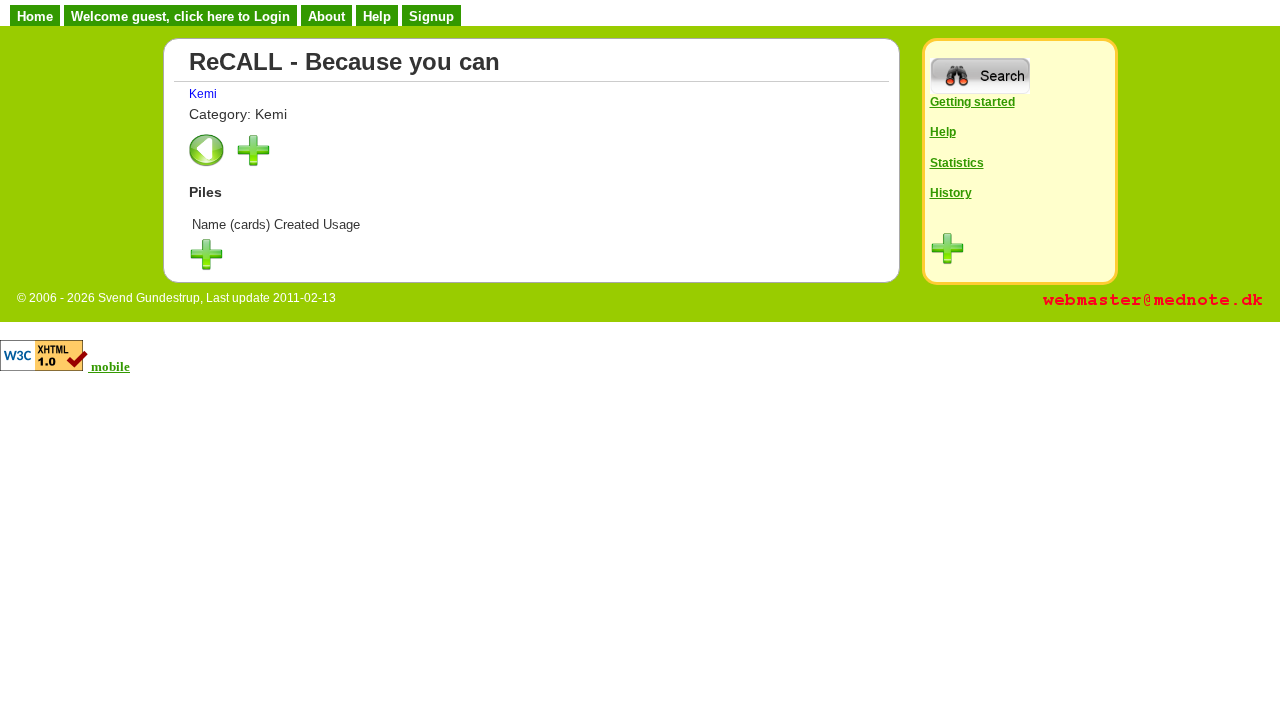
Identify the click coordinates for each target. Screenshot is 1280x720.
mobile (110, 366)
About (326, 16)
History (951, 192)
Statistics (957, 162)
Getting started (972, 101)
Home (35, 16)
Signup (431, 16)
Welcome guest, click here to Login (180, 16)
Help (377, 16)
